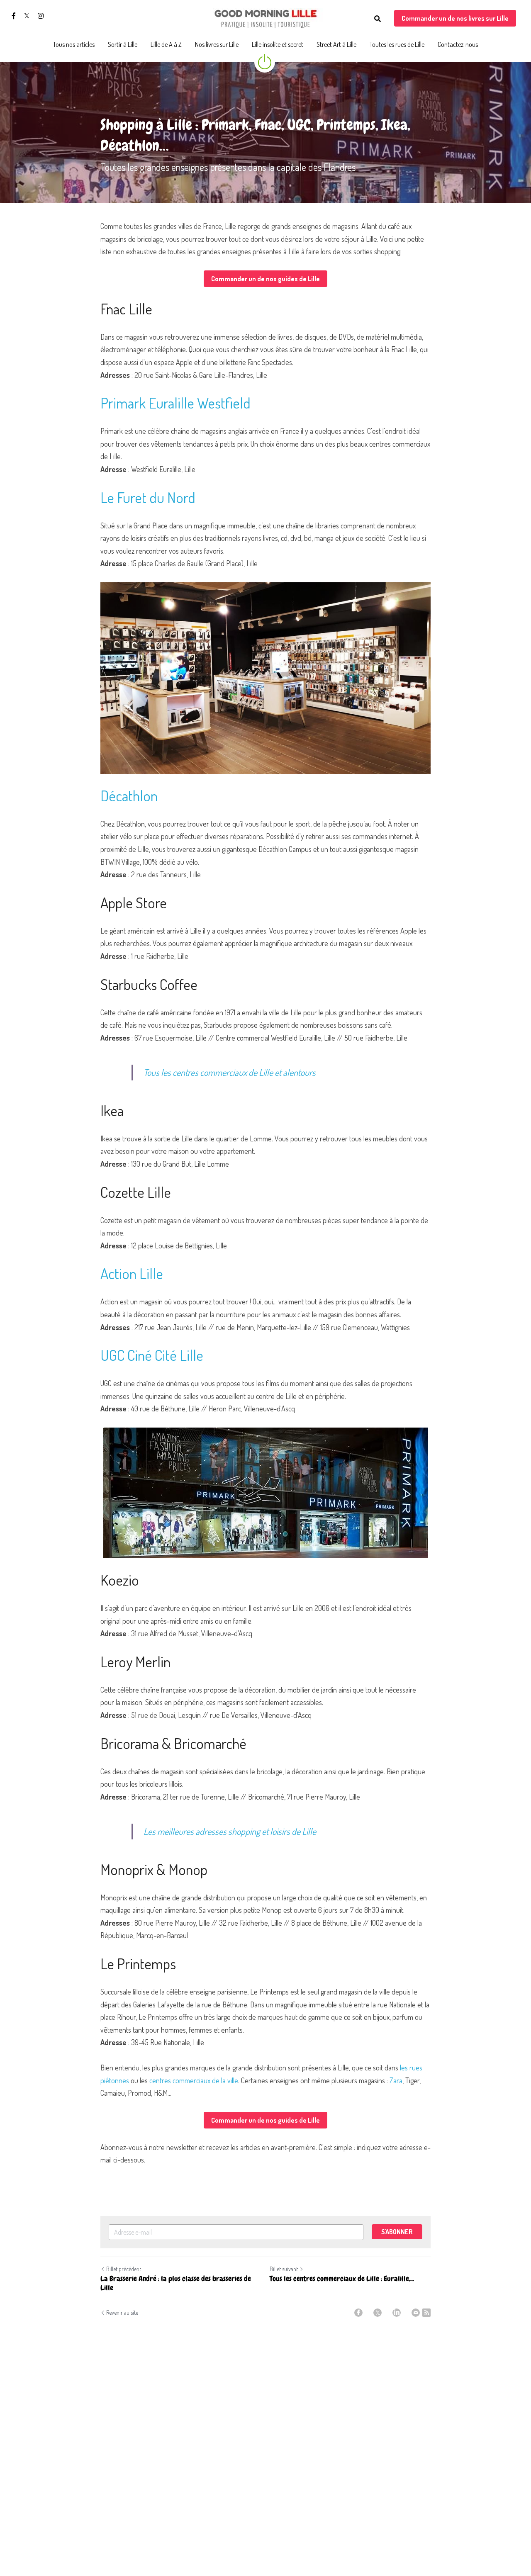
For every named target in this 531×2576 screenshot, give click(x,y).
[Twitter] (378, 2313)
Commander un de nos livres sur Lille (455, 18)
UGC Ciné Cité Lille (152, 1355)
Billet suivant (284, 2269)
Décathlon (129, 795)
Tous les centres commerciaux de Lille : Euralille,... (342, 2279)
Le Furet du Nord (148, 497)
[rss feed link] (426, 2313)
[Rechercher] (378, 19)
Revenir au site (122, 2312)
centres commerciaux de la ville (194, 2080)
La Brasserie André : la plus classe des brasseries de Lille (176, 2283)
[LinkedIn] (397, 2313)
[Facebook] (358, 2313)
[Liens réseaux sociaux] (14, 16)
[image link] (265, 18)
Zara (396, 2080)
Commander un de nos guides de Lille (265, 279)
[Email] (416, 2313)
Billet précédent (124, 2269)
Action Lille (132, 1273)
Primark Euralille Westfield (175, 403)
